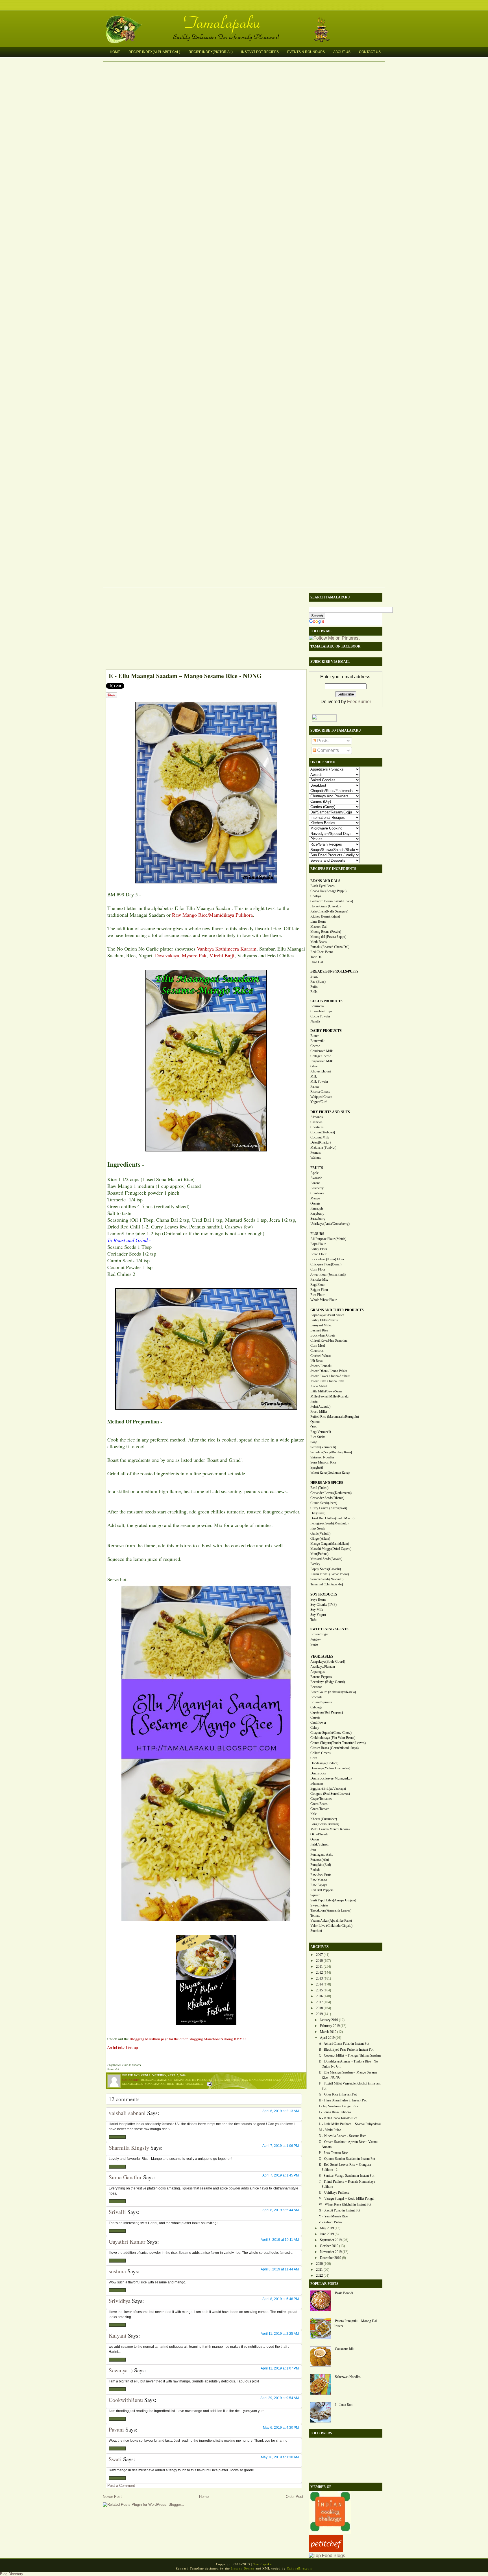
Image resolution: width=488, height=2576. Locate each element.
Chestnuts (317, 1127)
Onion (315, 1839)
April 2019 (327, 2038)
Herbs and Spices (227, 2080)
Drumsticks (318, 1773)
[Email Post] (209, 2084)
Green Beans (319, 1804)
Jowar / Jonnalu (321, 1366)
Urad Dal (317, 962)
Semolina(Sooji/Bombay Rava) (331, 1452)
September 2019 (331, 2240)
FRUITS (317, 1168)
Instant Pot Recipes (260, 52)
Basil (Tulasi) (319, 1488)
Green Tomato (320, 1809)
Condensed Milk (322, 1051)
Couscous (317, 1351)
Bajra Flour (318, 1244)
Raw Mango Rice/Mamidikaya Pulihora (212, 915)
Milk (314, 1076)
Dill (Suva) (318, 1513)
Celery (315, 1728)
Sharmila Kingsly (129, 2148)
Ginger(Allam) (320, 1539)
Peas (313, 1849)
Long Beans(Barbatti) (325, 1824)
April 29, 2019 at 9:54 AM (280, 2398)
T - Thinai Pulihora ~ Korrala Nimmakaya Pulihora (347, 2184)
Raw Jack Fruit (321, 1875)
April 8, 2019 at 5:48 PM (281, 2299)
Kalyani (118, 2335)
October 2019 (329, 2246)
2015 (319, 1990)
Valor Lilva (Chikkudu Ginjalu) (331, 1926)
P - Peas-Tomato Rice (333, 2153)
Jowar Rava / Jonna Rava (327, 1381)
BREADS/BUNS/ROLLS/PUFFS (334, 971)
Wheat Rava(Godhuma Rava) (330, 1473)
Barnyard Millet (321, 1325)
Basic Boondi (344, 2293)
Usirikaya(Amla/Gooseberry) (330, 1224)
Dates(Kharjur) (321, 1142)
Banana (315, 1183)
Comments (327, 750)
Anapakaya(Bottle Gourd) (328, 1662)
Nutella (315, 1021)
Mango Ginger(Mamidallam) (330, 1544)
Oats (313, 1427)
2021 (319, 2270)
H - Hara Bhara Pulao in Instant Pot (343, 2100)
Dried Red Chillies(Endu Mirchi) (332, 1518)
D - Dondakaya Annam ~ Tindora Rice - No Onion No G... (348, 2064)
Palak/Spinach (320, 1844)
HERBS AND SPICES (327, 1483)
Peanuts (316, 1153)
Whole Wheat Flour (323, 1300)
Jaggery (316, 1639)
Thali (179, 2084)
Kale (313, 1814)
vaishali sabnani (127, 2113)
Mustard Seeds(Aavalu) (326, 1559)
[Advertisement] (203, 630)
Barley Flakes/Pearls (324, 1320)
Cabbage (316, 1707)
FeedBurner (359, 702)
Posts (322, 741)
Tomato (315, 1915)
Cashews (316, 1122)
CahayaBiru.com (300, 2568)
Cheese (315, 1046)
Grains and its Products (193, 2080)
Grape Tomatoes (321, 1799)
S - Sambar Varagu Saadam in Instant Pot (347, 2176)
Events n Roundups (306, 52)
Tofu (313, 1620)
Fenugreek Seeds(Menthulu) (329, 1523)
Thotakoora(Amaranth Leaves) (331, 1910)
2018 (319, 2008)
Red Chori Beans (322, 952)
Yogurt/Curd (319, 1102)
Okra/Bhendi (319, 1834)
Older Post (295, 2497)
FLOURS (317, 1234)
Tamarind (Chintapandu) (327, 1584)
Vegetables (194, 2084)
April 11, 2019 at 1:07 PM (280, 2368)
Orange (315, 1203)
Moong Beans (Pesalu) (326, 932)
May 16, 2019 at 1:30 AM (280, 2457)
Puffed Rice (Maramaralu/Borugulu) (335, 1417)
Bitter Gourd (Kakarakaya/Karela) (333, 1692)
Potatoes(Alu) (320, 1860)
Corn (314, 1758)
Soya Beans (318, 1599)
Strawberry (318, 1219)
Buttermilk (317, 1041)
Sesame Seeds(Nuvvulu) (327, 1579)
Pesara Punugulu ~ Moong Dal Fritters (355, 2323)
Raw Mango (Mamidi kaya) (262, 2080)
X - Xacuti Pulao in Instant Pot (339, 2210)
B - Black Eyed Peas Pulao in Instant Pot (346, 2050)
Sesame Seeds (133, 2084)
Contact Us (370, 52)
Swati (115, 2459)
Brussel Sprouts (321, 1702)
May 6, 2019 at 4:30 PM (281, 2428)
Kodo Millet (319, 1386)
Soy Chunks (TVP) (323, 1605)
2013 (319, 1978)
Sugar (314, 1644)
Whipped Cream (321, 1097)
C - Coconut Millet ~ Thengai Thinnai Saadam (350, 2055)
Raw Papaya (319, 1885)
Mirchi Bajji (222, 955)
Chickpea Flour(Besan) (326, 1264)
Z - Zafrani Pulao (330, 2222)
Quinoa (315, 1422)
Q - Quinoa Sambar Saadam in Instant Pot (347, 2159)
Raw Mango (319, 1880)
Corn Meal (318, 1346)
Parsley (315, 1564)
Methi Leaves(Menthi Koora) (330, 1829)
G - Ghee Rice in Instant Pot (338, 2094)
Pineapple (317, 1208)
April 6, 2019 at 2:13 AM (281, 2111)
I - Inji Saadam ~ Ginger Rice (339, 2106)
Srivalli (117, 2212)
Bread (314, 977)
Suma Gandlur (125, 2177)
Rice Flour (317, 1295)
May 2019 (327, 2228)
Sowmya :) (121, 2370)
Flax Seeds (318, 1528)
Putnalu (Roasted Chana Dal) (330, 947)
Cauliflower (318, 1723)
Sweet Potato (319, 1905)
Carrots (315, 1717)
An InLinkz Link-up (123, 2048)
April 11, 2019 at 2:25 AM (280, 2334)
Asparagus (318, 1672)
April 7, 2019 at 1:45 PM (281, 2175)
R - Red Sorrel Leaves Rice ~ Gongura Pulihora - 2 (345, 2167)
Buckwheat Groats (323, 1335)
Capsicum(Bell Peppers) (327, 1712)
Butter (314, 1036)
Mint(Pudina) (319, 1554)
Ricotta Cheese (320, 1092)
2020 (319, 2264)
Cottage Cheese (321, 1056)
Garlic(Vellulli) (320, 1533)
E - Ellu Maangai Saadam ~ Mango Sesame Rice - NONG (185, 676)
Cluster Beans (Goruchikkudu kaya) (335, 1748)
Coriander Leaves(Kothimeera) (331, 1493)
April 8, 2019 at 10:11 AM (280, 2240)
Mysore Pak (194, 955)
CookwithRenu (126, 2400)
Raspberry (317, 1214)
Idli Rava (316, 1361)
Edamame (317, 1783)
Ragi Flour (318, 1285)
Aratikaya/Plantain (323, 1667)
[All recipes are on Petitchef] (326, 2550)
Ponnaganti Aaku (322, 1855)
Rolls (314, 992)
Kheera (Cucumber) (324, 1819)
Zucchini (316, 1931)
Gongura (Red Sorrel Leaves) (330, 1794)
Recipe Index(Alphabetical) (154, 52)
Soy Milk (317, 1610)
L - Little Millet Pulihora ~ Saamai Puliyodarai (350, 2124)
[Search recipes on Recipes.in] (327, 2556)
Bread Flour (318, 1254)
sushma (117, 2271)
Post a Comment (121, 2486)
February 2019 (330, 2026)
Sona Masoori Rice (159, 2084)
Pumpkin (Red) (321, 1865)
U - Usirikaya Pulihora (334, 2193)
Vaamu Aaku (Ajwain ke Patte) (331, 1921)
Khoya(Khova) (321, 1071)
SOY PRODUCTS (324, 1594)
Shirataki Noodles (322, 1457)
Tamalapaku (247, 19)
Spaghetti (317, 1467)
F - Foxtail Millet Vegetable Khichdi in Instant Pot (350, 2086)
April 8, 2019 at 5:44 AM (281, 2210)
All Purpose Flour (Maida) (328, 1239)
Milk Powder (319, 1081)
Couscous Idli (344, 2349)
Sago (314, 1442)
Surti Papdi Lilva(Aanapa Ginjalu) (333, 1900)
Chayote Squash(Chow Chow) (331, 1733)
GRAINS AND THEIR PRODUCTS (337, 1310)
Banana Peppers (321, 1677)
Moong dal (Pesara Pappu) (328, 937)
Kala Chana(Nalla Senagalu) (329, 911)
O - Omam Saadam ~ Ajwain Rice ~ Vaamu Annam (348, 2144)
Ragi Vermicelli (321, 1432)
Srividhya (120, 2301)
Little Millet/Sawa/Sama (326, 1391)
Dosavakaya (167, 955)
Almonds (317, 1117)
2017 (319, 2002)
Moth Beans (319, 942)
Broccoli (316, 1697)
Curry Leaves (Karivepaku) (329, 1508)
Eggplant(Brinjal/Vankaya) (328, 1789)
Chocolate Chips (321, 1011)
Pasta (314, 1401)
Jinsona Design (243, 2568)
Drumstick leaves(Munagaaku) (331, 1778)
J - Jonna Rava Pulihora (335, 2112)
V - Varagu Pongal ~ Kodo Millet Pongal (347, 2198)
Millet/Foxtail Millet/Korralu (329, 1396)
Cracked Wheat (321, 1356)
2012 (319, 1972)
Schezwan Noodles (348, 2377)
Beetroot (316, 1687)
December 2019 (331, 2258)
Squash (315, 1895)
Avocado (316, 1178)
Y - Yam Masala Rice (333, 2216)
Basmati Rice (319, 1330)
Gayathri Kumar (127, 2242)
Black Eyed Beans (323, 886)
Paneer (315, 1087)
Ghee (314, 1066)
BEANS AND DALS (325, 881)
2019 (319, 2014)
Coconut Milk (320, 1137)
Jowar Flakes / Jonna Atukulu (330, 1376)
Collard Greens (321, 1753)
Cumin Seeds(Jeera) (324, 1503)
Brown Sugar (319, 1634)
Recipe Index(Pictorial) (211, 52)
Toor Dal (316, 957)
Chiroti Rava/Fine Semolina (329, 1340)
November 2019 (331, 2252)
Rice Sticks (318, 1437)
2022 (319, 2276)
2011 (319, 1967)
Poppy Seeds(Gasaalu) (326, 1569)
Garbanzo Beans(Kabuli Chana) (332, 901)
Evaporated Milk (322, 1061)
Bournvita (317, 1006)
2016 (319, 1996)
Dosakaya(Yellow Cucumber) (330, 1768)
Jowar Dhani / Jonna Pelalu (329, 1371)
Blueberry (317, 1188)
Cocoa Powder (320, 1016)
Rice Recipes (292, 2080)
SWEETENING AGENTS (329, 1629)
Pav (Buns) (318, 982)
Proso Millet (319, 1412)
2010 (319, 1961)
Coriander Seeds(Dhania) (327, 1498)
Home (115, 52)
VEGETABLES (322, 1656)
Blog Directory (12, 2574)
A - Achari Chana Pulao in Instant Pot (344, 2044)
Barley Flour (319, 1249)
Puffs (314, 987)
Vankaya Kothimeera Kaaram (227, 949)
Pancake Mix (319, 1280)
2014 (319, 1984)
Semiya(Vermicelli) (323, 1447)
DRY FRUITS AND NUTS (330, 1112)
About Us (342, 52)
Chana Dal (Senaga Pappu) (328, 891)
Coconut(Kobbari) (323, 1132)
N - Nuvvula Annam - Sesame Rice (342, 2136)
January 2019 (329, 2020)
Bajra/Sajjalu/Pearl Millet (327, 1315)
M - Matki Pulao (330, 2130)
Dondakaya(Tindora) (324, 1763)
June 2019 (327, 2234)
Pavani (116, 2429)
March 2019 (328, 2032)
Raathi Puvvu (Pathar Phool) (330, 1574)
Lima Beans (318, 921)
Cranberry (317, 1193)
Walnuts (316, 1158)
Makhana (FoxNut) (323, 1147)
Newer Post (112, 2497)
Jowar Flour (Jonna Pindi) (328, 1274)
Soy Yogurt (318, 1615)
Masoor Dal (318, 927)
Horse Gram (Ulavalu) (325, 906)
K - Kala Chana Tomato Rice (338, 2118)
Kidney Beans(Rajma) (325, 916)
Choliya (316, 896)
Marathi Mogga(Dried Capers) (331, 1549)
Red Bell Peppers (322, 1890)
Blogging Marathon (157, 2080)
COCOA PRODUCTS (326, 1001)
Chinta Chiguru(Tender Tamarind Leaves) (338, 1743)
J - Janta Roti (344, 2405)
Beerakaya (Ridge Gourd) (328, 1682)
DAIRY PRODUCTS (326, 1031)
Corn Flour (318, 1269)
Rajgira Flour (319, 1290)
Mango (315, 1198)
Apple (314, 1173)
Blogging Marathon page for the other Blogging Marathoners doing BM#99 (188, 2039)
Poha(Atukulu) (320, 1407)
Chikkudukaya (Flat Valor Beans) (333, 1738)
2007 (319, 1955)
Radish (315, 1870)
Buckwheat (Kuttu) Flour (327, 1259)
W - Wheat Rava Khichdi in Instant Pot (345, 2204)
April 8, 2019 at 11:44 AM (280, 2269)
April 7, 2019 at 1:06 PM (281, 2146)
